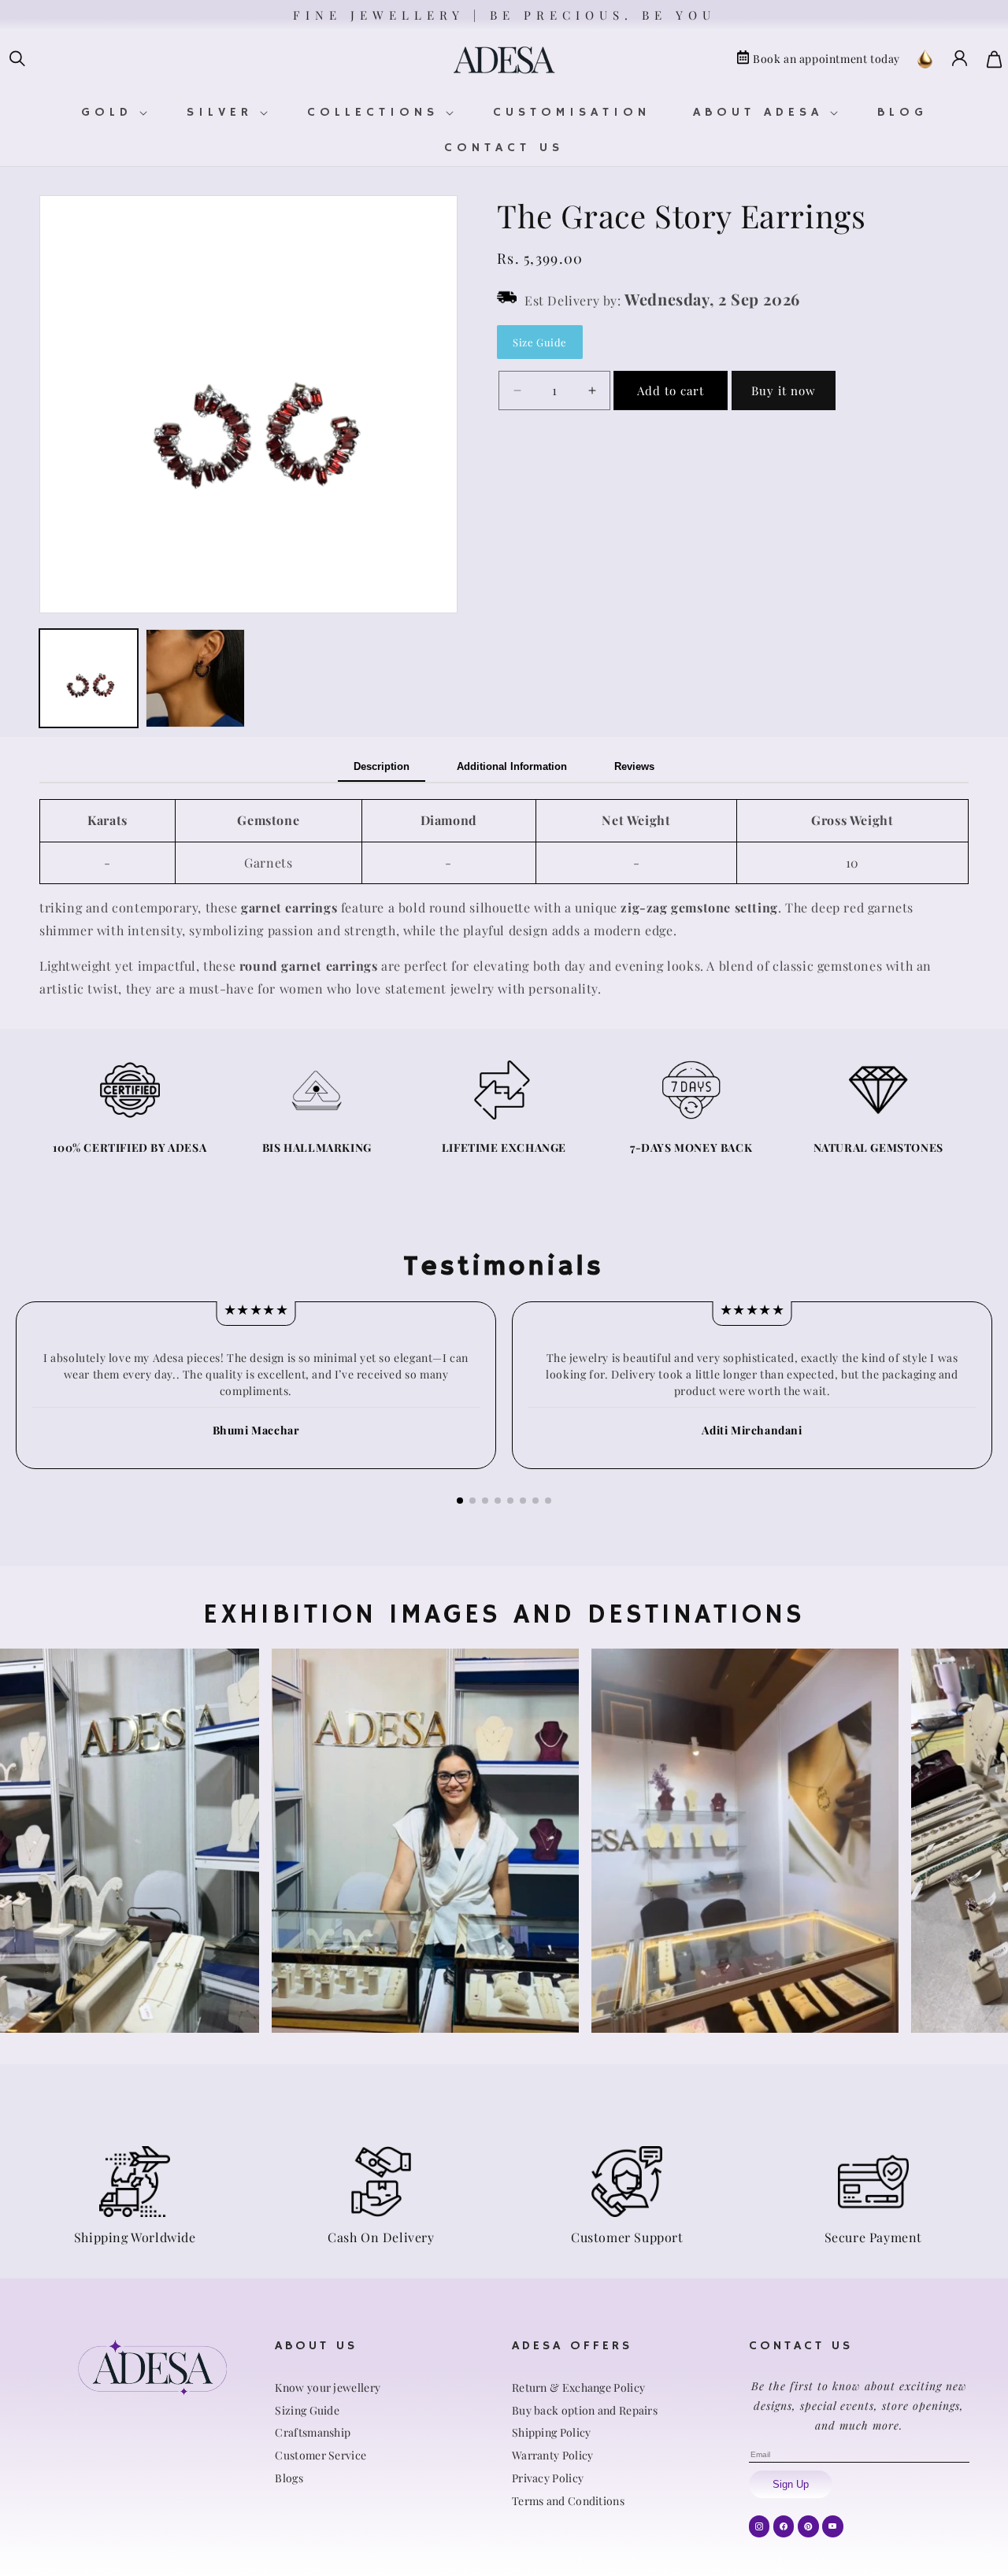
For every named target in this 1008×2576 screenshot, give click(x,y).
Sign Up (791, 2484)
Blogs (289, 2478)
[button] (17, 59)
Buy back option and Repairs (585, 2410)
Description (382, 766)
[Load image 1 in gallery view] (89, 678)
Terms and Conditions (568, 2501)
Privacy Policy (548, 2478)
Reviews (634, 766)
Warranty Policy (553, 2455)
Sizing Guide (307, 2410)
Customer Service (321, 2455)
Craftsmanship (313, 2432)
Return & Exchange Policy (578, 2387)
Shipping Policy (552, 2432)
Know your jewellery (328, 2387)
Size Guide (540, 342)
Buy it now (784, 390)
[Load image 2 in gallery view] (195, 678)
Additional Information (512, 766)
